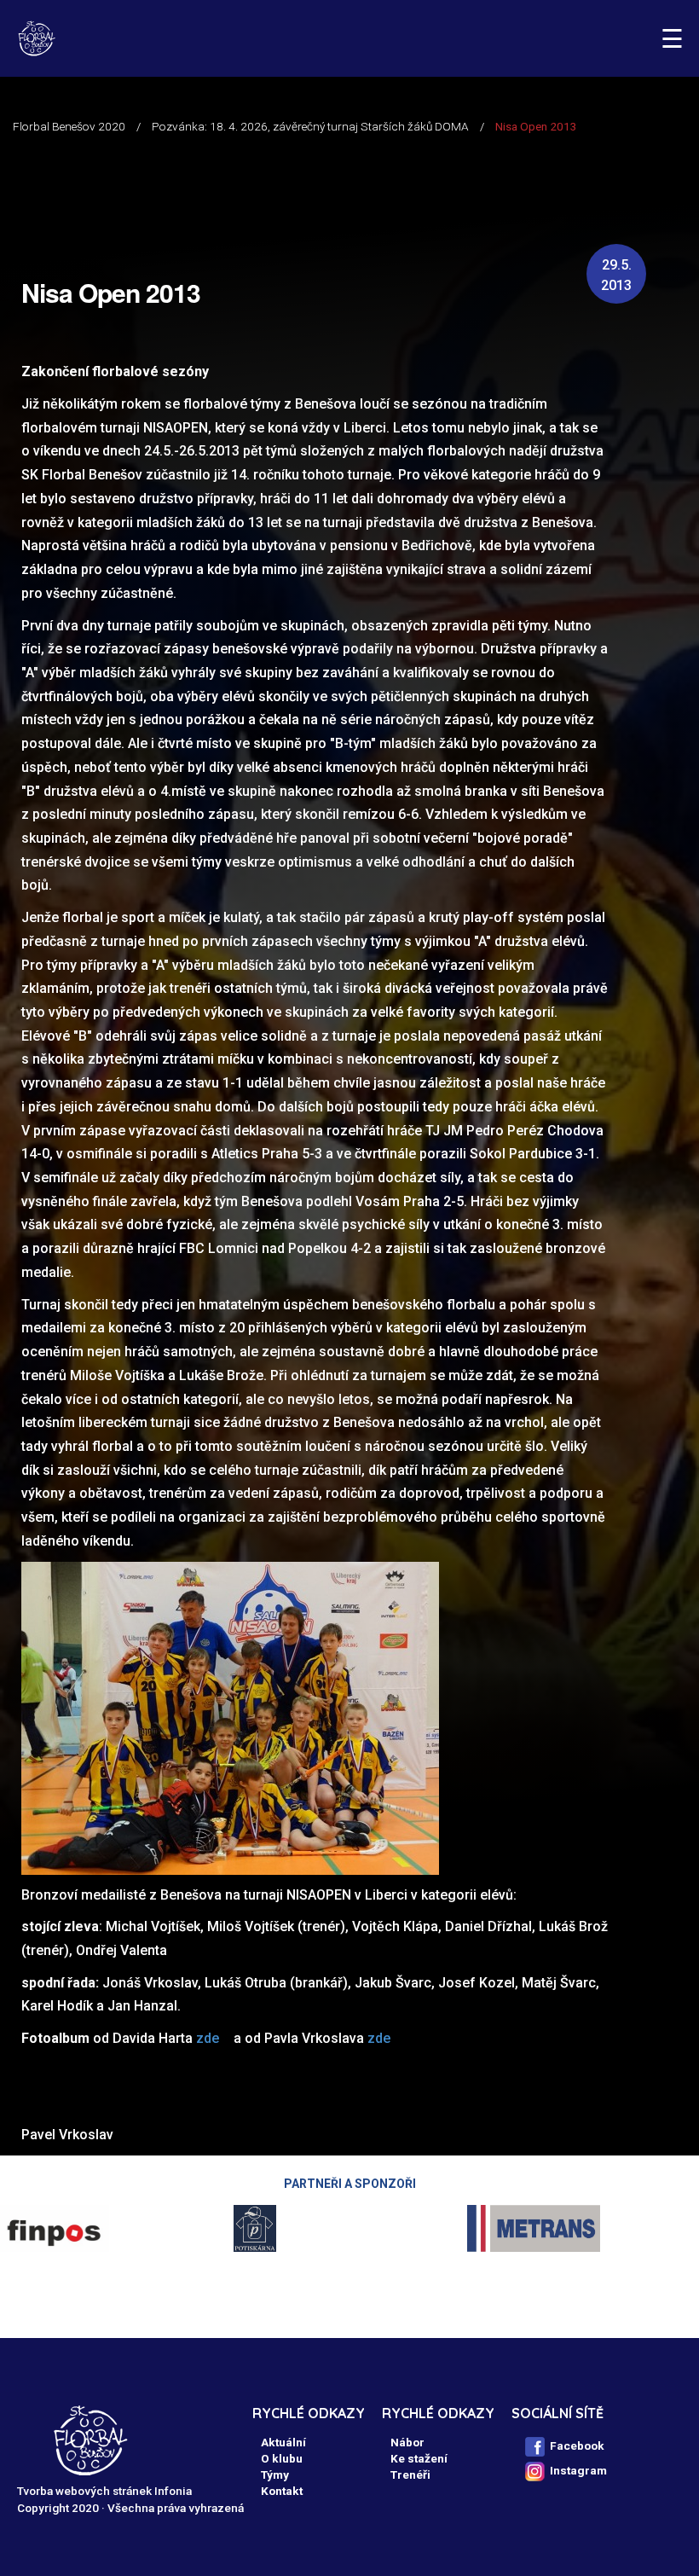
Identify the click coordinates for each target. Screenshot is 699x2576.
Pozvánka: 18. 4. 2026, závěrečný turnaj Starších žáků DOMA (310, 126)
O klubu (282, 2458)
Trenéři (410, 2474)
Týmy (275, 2474)
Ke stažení (419, 2458)
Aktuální (283, 2442)
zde (208, 2038)
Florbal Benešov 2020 (69, 126)
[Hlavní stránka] (36, 38)
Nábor (407, 2442)
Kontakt (282, 2491)
